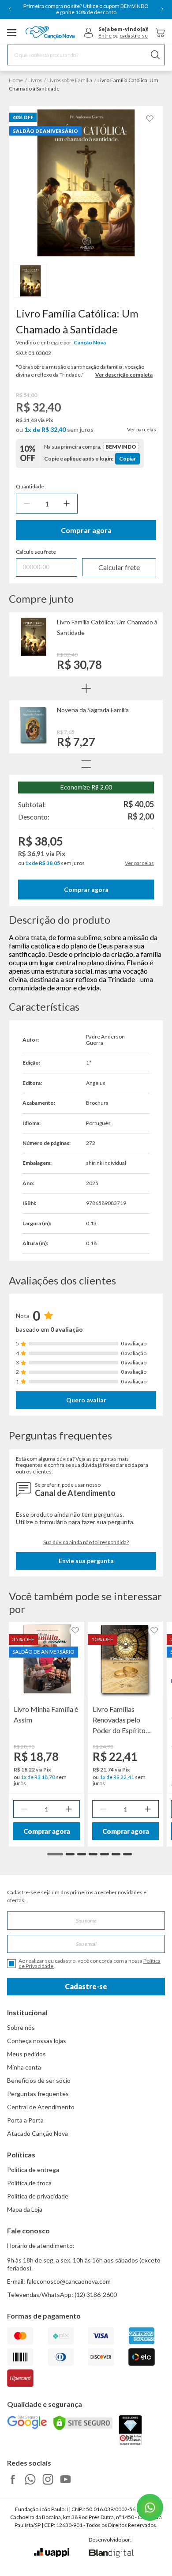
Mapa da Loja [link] (25, 2209)
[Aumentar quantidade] (67, 504)
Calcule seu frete (36, 552)
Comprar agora (86, 530)
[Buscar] (155, 55)
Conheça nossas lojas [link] (37, 2041)
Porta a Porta (25, 2120)
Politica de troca (29, 2183)
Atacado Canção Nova (37, 2133)
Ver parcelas (142, 430)
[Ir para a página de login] (89, 33)
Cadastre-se (86, 1986)
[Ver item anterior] (10, 9)
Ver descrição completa (124, 375)
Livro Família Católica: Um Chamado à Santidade (107, 627)
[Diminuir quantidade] (27, 504)
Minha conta (24, 2067)
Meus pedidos (26, 2054)
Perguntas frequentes (38, 2094)
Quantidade (30, 487)
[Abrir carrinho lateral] (160, 32)
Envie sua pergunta (86, 1561)
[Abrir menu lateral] (12, 33)
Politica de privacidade (38, 2196)
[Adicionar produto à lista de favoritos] (150, 119)
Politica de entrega (33, 2170)
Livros (35, 80)
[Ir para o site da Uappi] (52, 2553)
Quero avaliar (86, 1400)
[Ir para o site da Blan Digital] (111, 2554)
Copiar (127, 459)
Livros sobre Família (70, 80)
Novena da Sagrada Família (93, 710)
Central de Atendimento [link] (41, 2107)
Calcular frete (119, 567)
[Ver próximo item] (162, 9)
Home (16, 80)
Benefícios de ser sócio (39, 2080)
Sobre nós (21, 2027)
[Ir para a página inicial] (50, 33)
